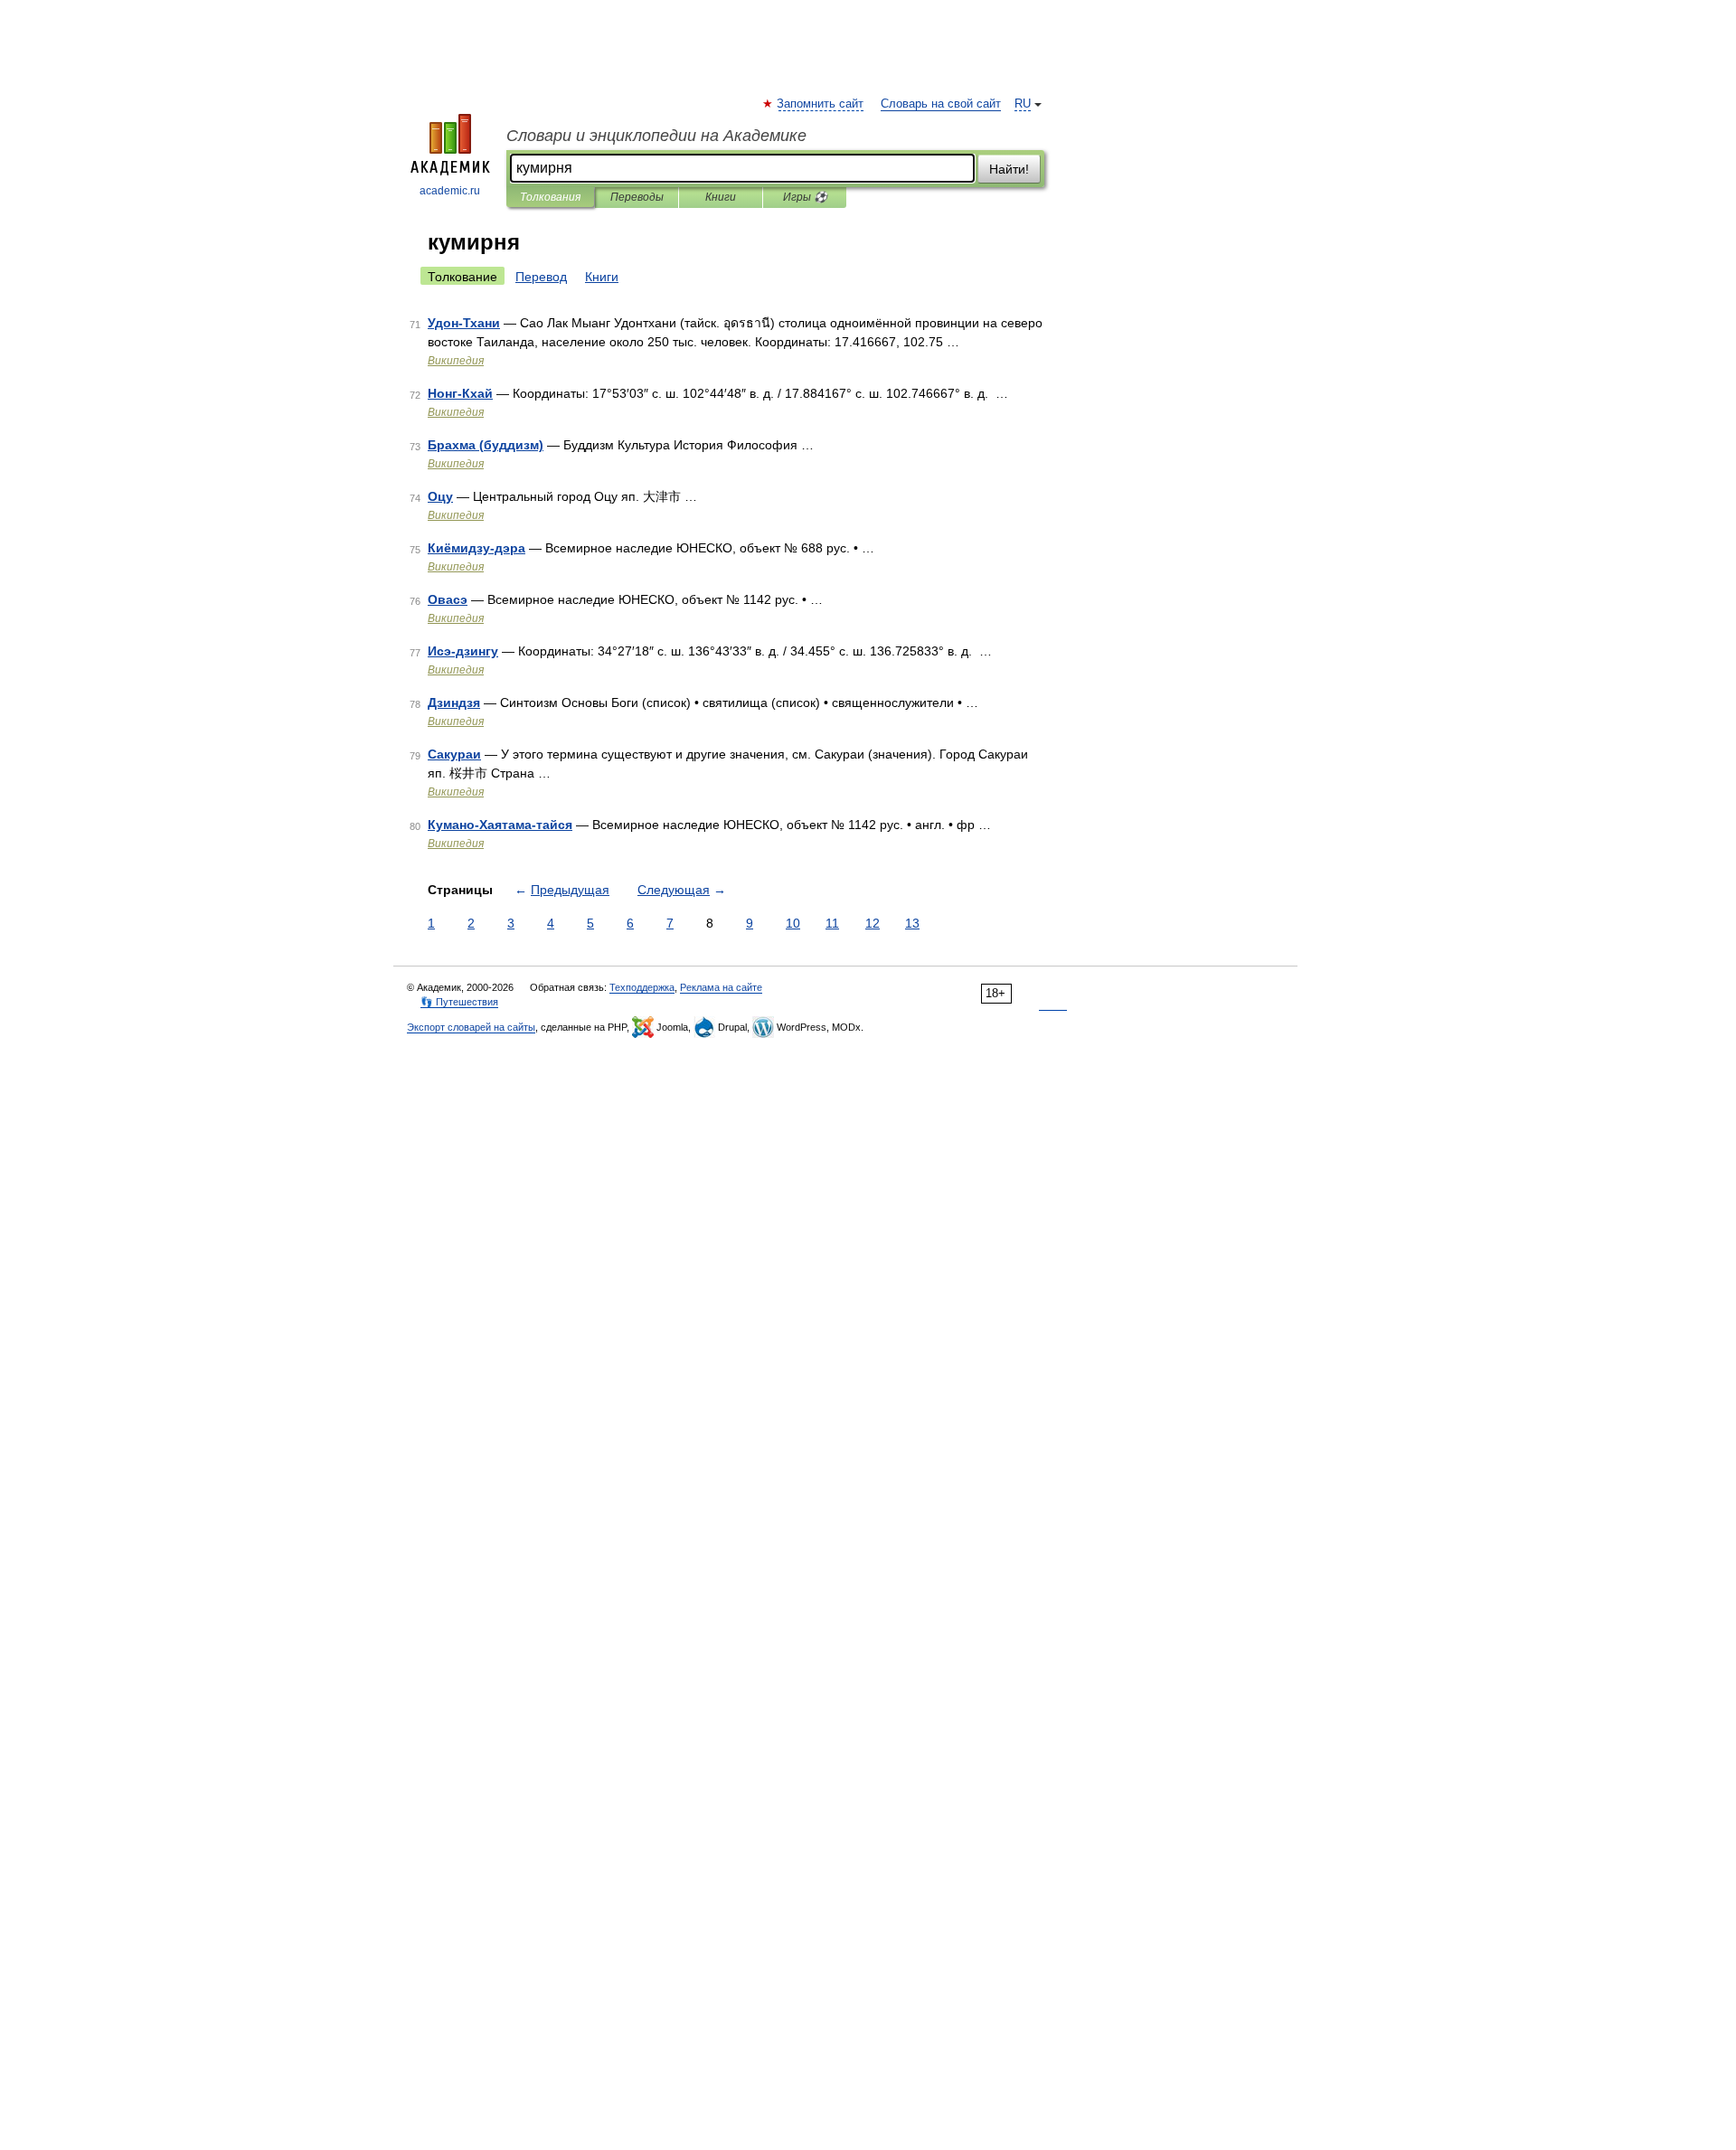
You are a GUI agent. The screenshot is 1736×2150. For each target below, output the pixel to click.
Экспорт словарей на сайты (471, 1027)
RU (1023, 104)
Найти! (1009, 169)
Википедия (456, 361)
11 (832, 923)
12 (873, 923)
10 (793, 923)
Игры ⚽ (805, 197)
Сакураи (454, 754)
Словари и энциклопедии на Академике (656, 136)
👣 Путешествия (459, 1002)
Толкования (550, 197)
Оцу (440, 496)
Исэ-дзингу (463, 651)
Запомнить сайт (821, 104)
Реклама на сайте (721, 987)
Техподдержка (642, 987)
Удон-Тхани (464, 323)
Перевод (541, 277)
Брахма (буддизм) (486, 445)
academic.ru (450, 191)
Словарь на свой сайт (941, 104)
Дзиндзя (454, 703)
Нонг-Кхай (460, 393)
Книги (721, 197)
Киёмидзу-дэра (476, 548)
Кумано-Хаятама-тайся (500, 825)
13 (912, 923)
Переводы (637, 197)
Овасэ (448, 599)
